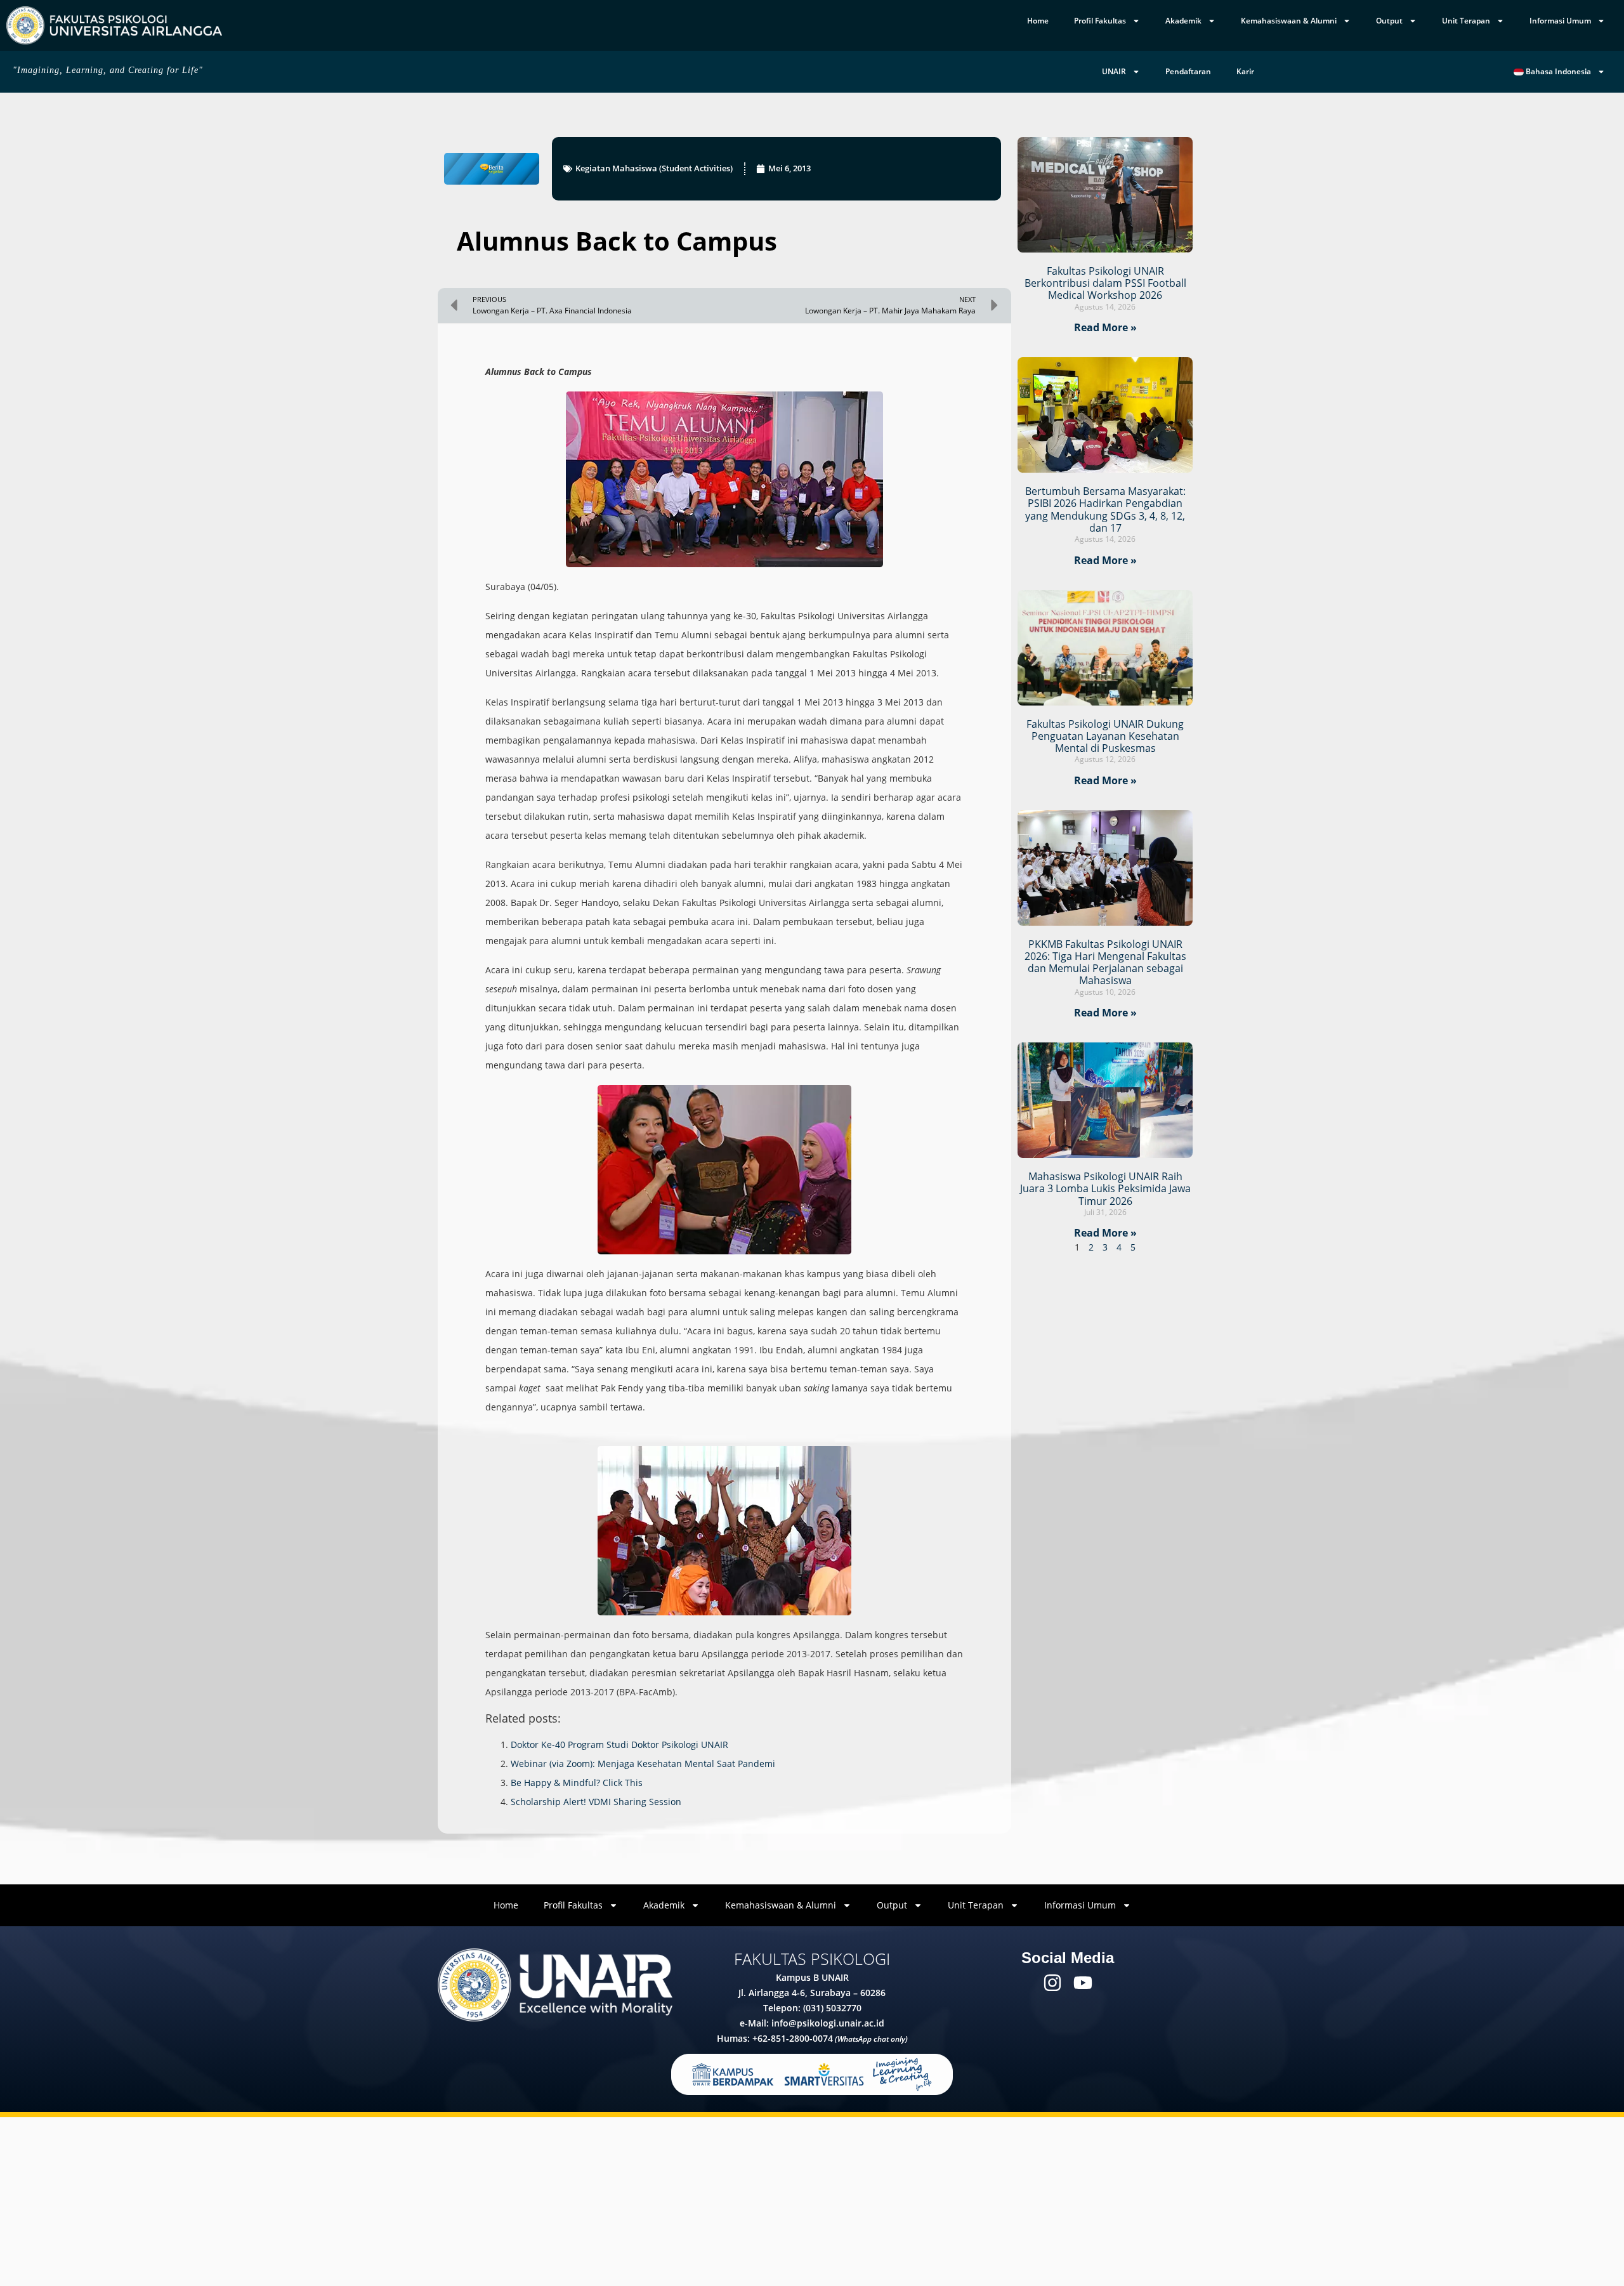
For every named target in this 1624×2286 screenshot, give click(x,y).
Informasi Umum (1560, 21)
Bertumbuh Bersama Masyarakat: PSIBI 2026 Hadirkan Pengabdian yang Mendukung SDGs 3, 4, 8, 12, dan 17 (1105, 509)
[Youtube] (1083, 1983)
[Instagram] (1052, 1983)
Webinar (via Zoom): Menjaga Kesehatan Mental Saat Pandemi (643, 1764)
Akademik (1183, 21)
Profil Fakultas (1100, 21)
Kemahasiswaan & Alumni (1289, 21)
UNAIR (1114, 71)
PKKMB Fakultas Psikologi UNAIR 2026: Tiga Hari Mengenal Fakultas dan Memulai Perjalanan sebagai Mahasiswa (1105, 962)
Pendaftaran (1188, 71)
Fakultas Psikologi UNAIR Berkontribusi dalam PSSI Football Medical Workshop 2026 (1105, 283)
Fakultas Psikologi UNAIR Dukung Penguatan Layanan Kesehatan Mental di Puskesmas (1105, 736)
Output (1389, 21)
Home (1038, 21)
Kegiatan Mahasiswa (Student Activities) (654, 168)
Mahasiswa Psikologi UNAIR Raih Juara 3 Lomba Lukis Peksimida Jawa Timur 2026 (1105, 1188)
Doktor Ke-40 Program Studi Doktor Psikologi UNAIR (619, 1744)
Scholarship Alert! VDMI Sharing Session (596, 1802)
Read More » (1105, 327)
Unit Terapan (1466, 21)
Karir (1245, 71)
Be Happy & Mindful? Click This (577, 1783)
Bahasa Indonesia (1557, 71)
